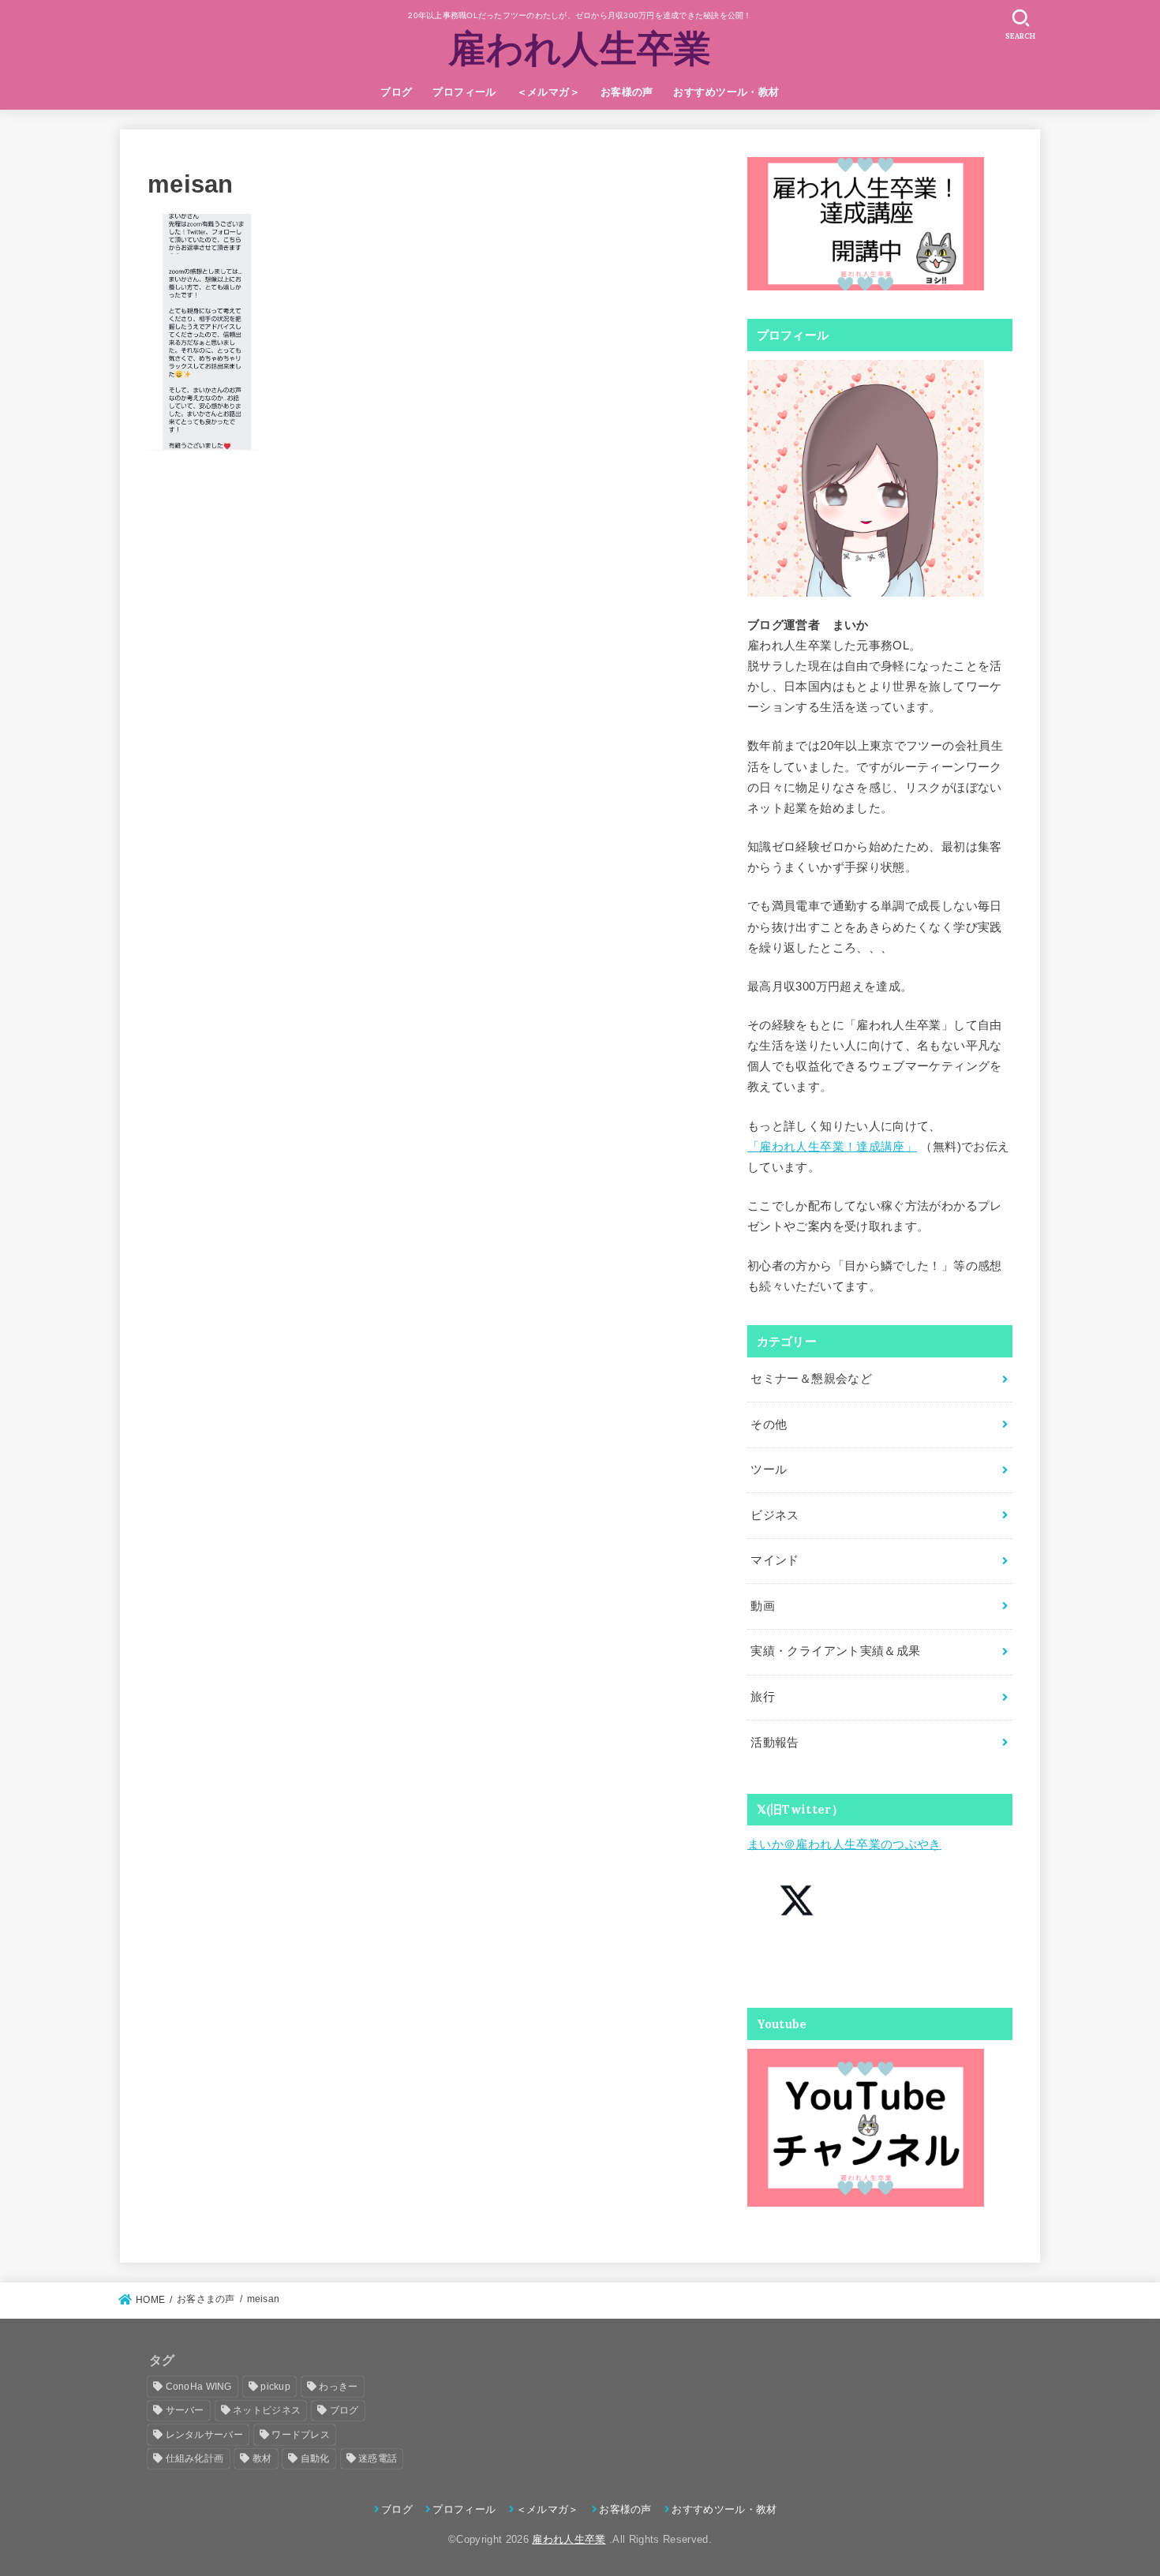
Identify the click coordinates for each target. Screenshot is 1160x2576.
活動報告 (775, 1743)
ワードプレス (301, 2435)
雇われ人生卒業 (580, 48)
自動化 (315, 2458)
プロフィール (464, 92)
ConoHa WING (199, 2387)
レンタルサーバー (204, 2435)
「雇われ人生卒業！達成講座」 (832, 1147)
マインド (775, 1560)
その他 (769, 1425)
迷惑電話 (378, 2458)
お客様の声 (627, 92)
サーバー (185, 2410)
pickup (275, 2387)
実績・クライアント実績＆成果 (835, 1651)
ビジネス (775, 1515)
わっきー (338, 2387)
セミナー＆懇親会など (811, 1379)
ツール (769, 1470)
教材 (262, 2458)
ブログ (396, 92)
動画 (763, 1606)
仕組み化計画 (195, 2458)
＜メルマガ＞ (548, 92)
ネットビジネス (267, 2410)
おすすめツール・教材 (726, 92)
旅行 (763, 1697)
